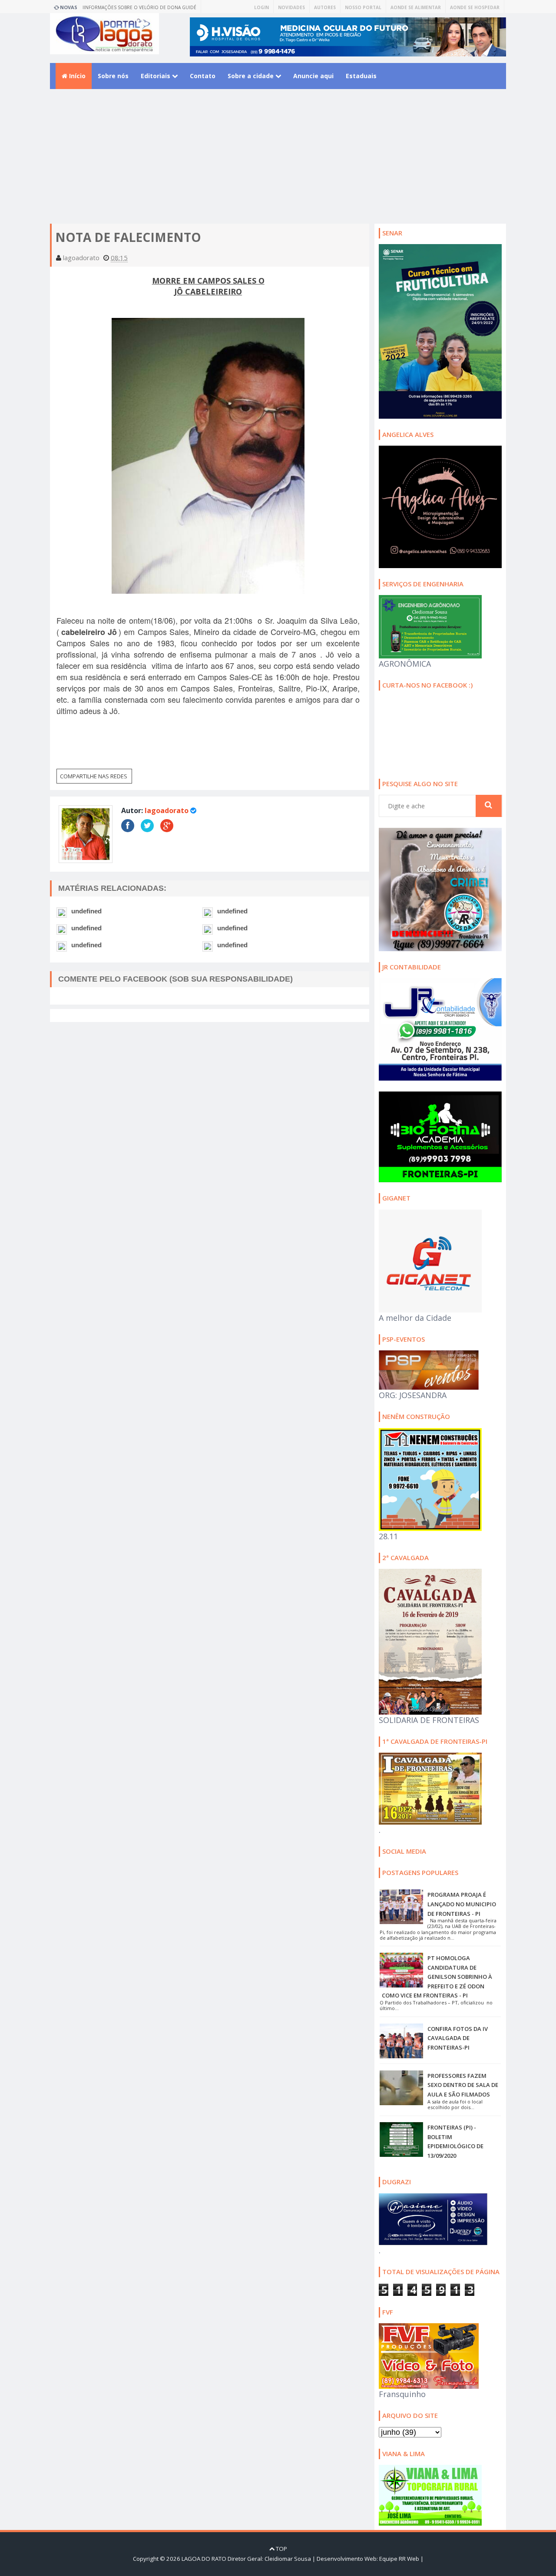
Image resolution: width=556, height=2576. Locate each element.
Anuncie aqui (313, 76)
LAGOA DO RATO (204, 2559)
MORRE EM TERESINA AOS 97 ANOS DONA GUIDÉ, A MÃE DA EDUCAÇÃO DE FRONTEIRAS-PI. (144, 9)
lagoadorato (167, 810)
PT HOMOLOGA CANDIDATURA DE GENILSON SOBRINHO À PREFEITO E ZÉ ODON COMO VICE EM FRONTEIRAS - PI (437, 1977)
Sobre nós (113, 76)
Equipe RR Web (399, 2559)
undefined (86, 911)
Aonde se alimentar (416, 7)
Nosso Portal (363, 7)
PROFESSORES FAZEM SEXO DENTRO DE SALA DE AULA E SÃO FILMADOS (463, 2085)
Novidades (291, 7)
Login (261, 7)
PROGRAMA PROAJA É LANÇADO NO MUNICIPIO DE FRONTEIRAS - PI (462, 1904)
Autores (325, 7)
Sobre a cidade (252, 76)
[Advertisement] (278, 163)
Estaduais (361, 76)
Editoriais (156, 76)
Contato (203, 76)
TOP (281, 2549)
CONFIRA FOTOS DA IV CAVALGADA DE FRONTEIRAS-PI (458, 2038)
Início (76, 76)
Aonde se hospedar (475, 7)
